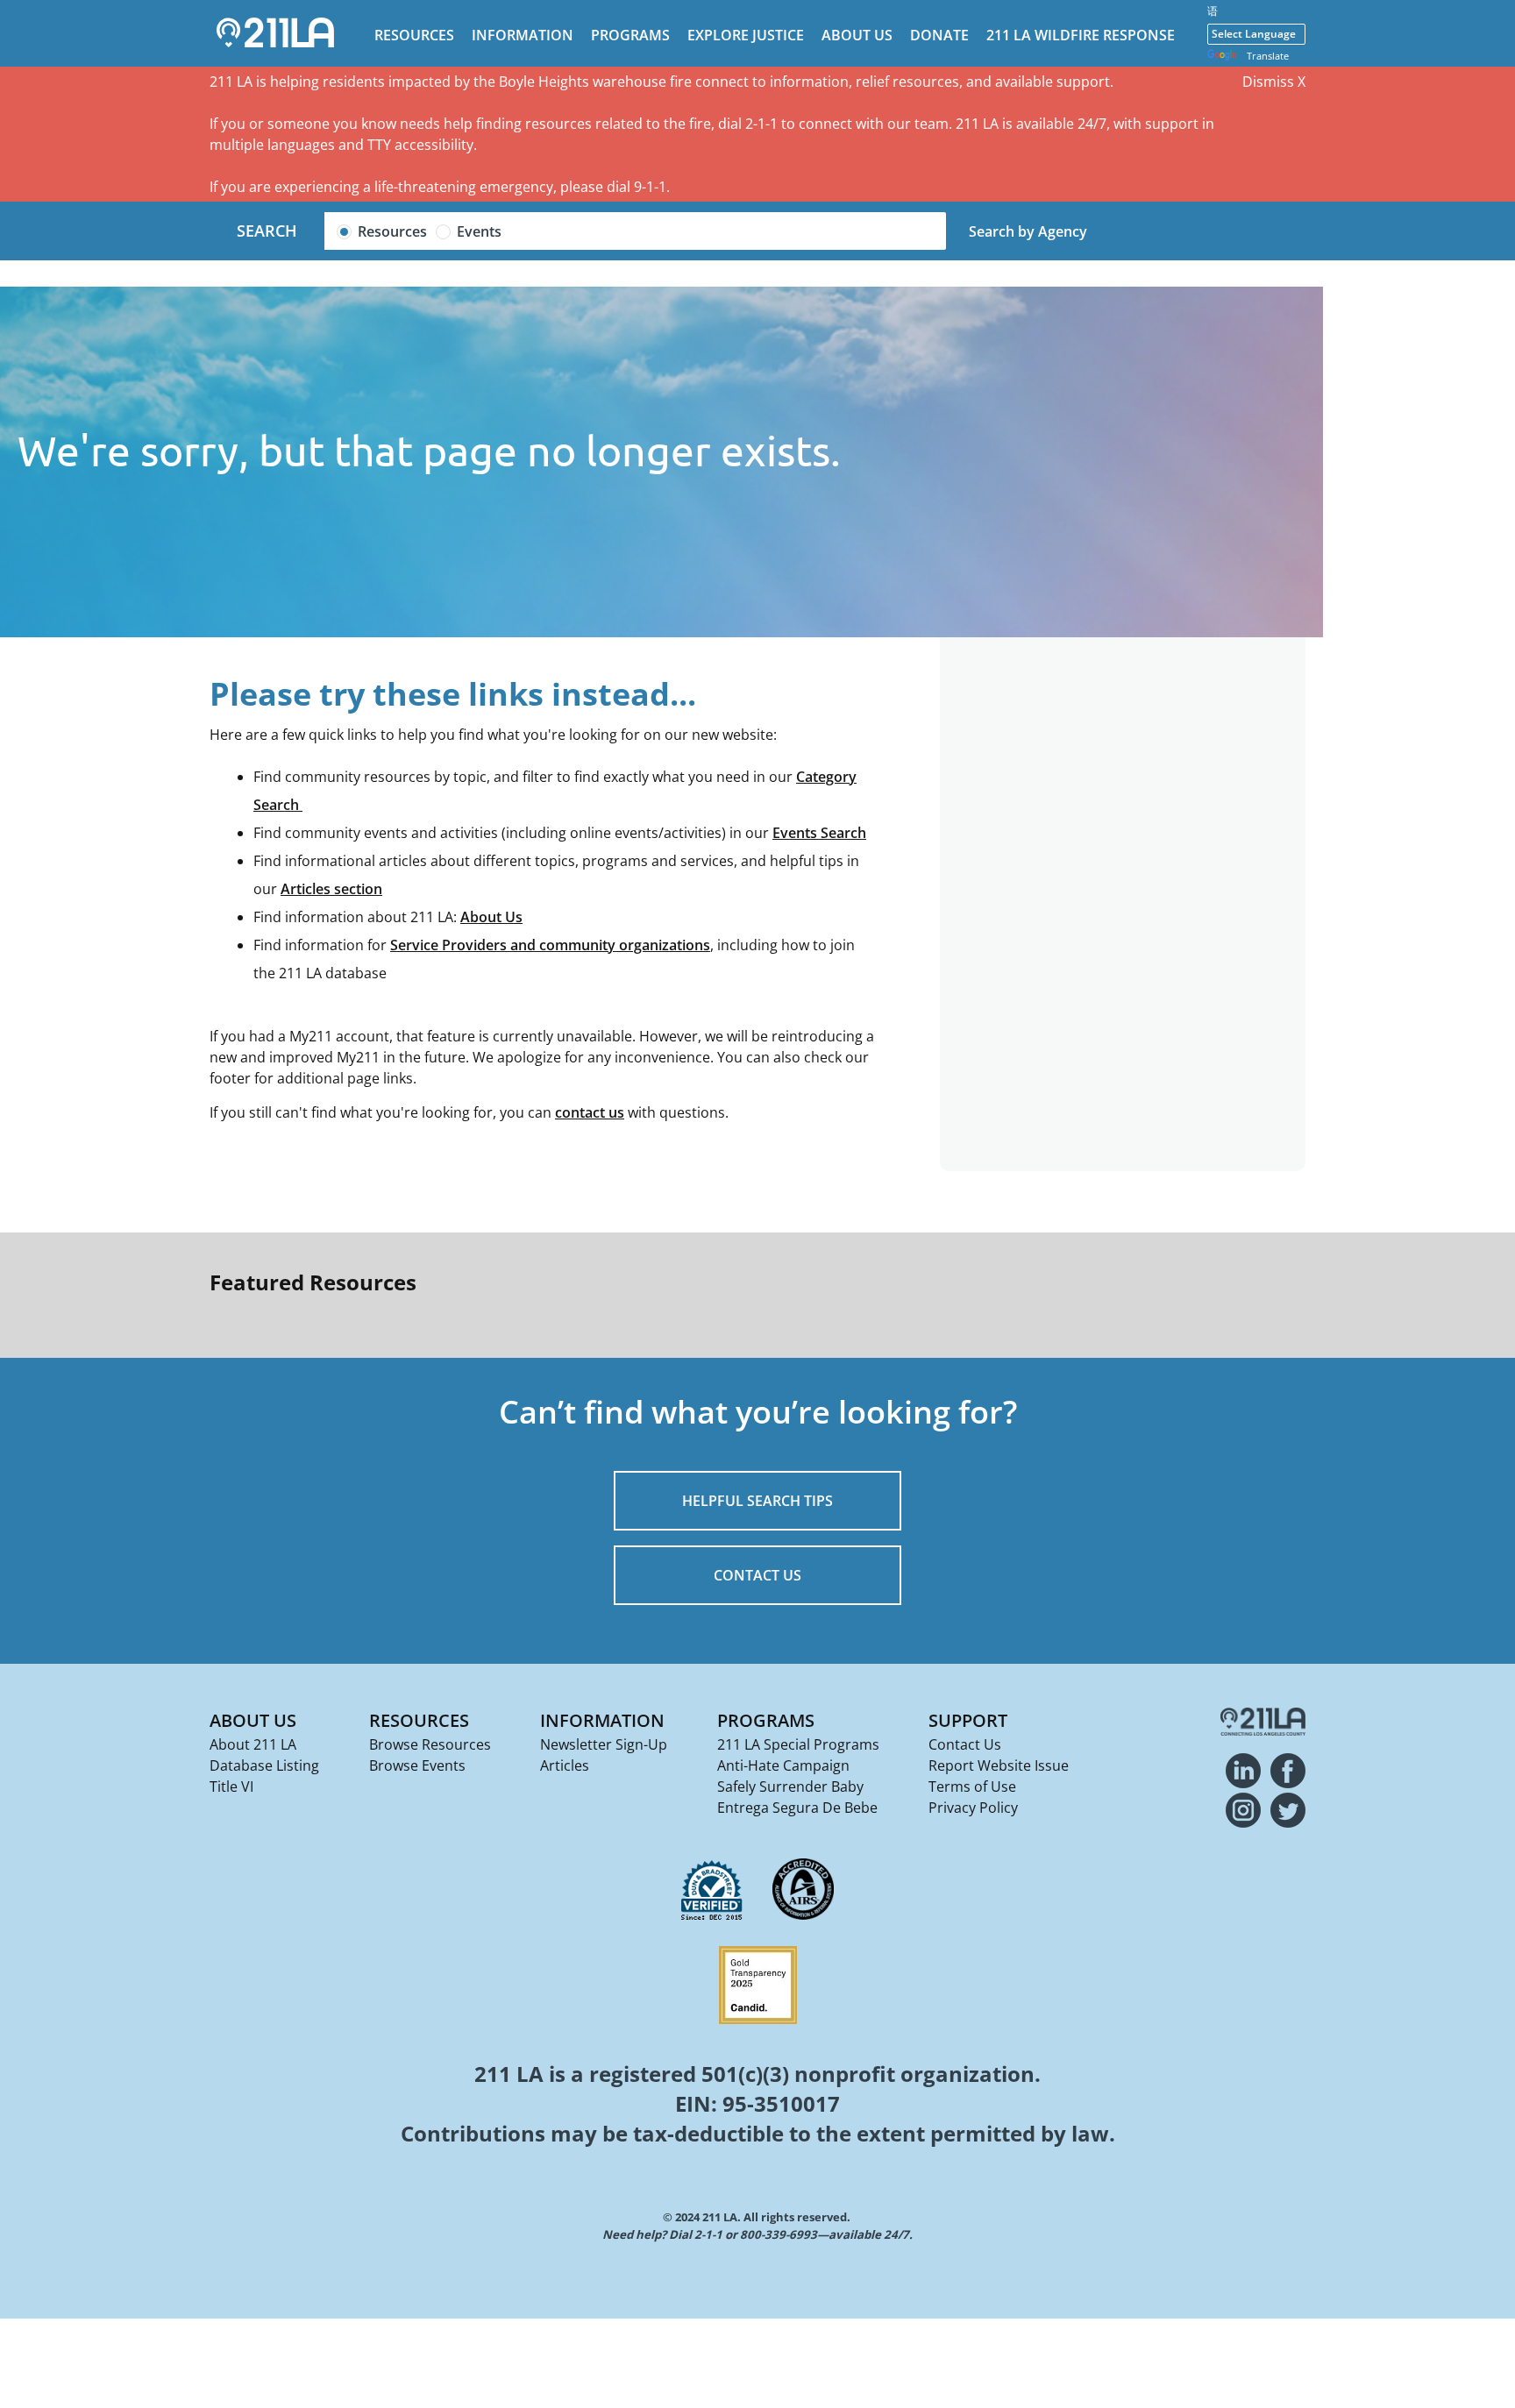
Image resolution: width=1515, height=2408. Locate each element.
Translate (1268, 56)
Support (968, 1720)
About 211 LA (253, 1744)
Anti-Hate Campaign (783, 1765)
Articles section (331, 889)
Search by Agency (1028, 231)
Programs (630, 35)
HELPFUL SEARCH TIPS (757, 1501)
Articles (565, 1765)
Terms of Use (972, 1786)
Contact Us (965, 1744)
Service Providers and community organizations (550, 945)
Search (267, 231)
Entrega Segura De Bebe (797, 1808)
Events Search (819, 833)
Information (523, 35)
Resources (414, 35)
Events (479, 231)
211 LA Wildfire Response (1081, 35)
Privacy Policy (973, 1808)
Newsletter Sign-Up (604, 1744)
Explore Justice (746, 35)
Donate (939, 35)
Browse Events (417, 1765)
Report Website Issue (999, 1765)
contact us (590, 1112)
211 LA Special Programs (798, 1744)
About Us (857, 35)
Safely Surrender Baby (790, 1786)
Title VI (231, 1786)
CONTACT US (757, 1575)
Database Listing (264, 1765)
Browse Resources (430, 1744)
